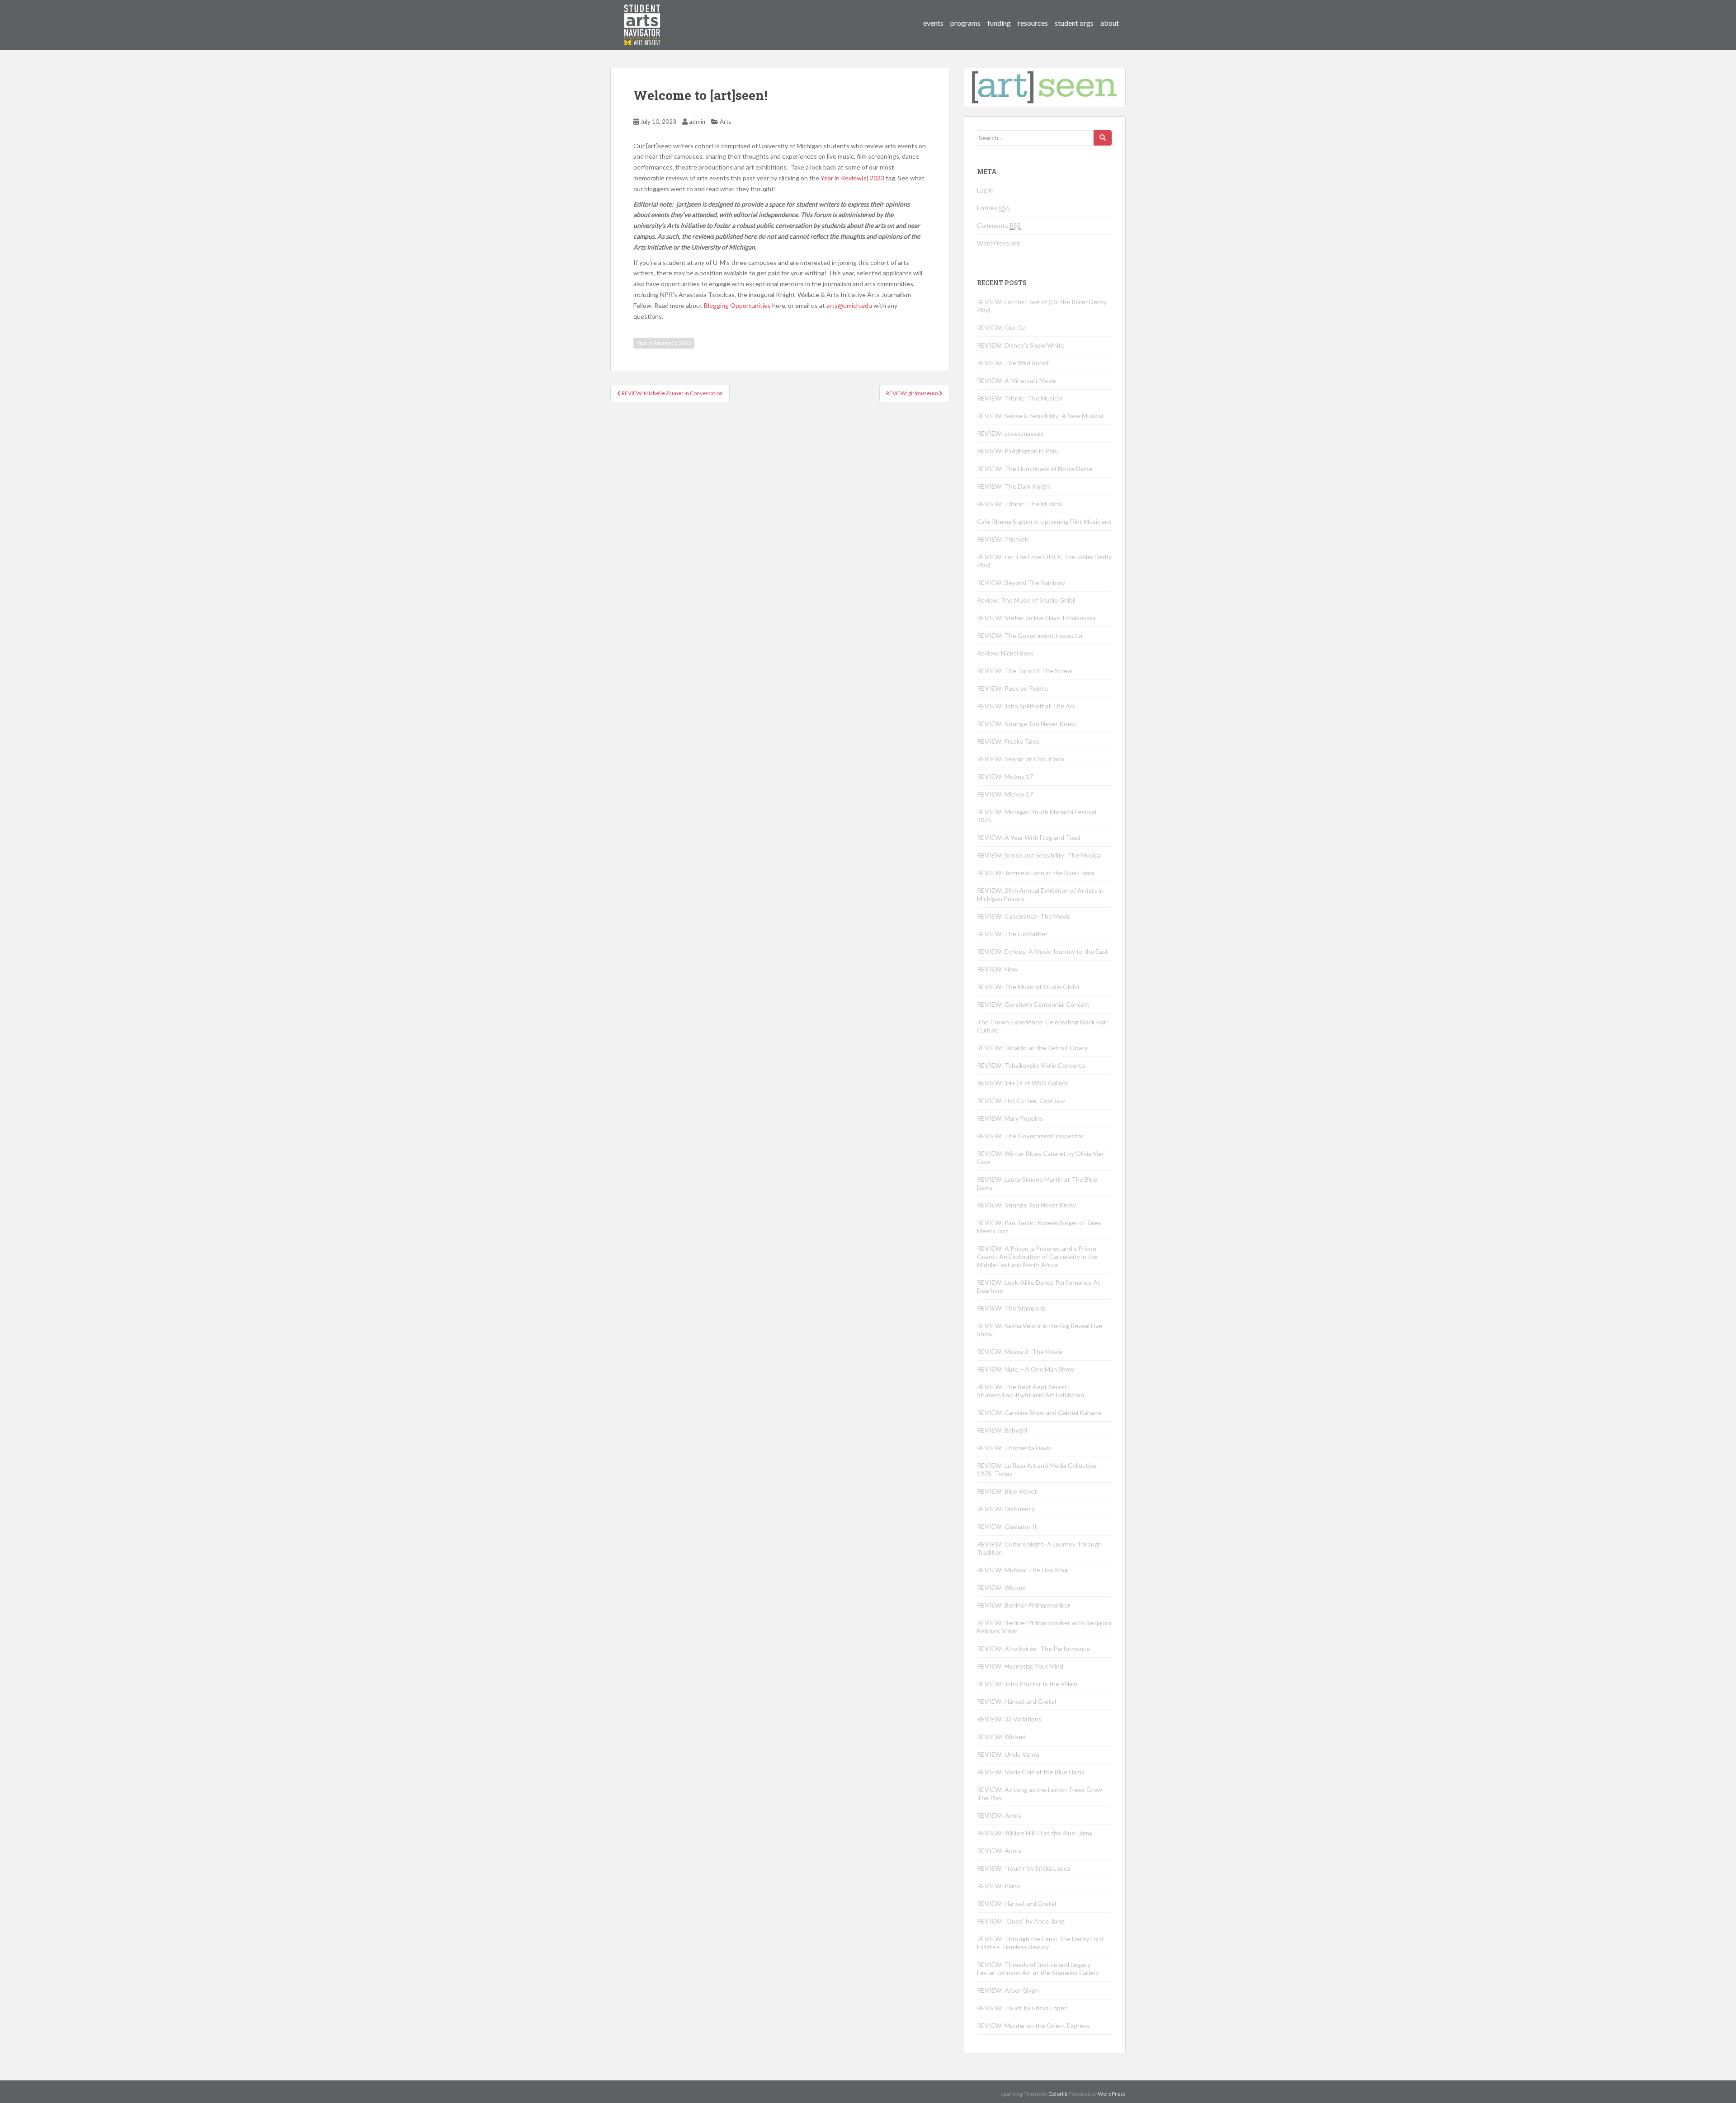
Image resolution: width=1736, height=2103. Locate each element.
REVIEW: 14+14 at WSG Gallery (1022, 1083)
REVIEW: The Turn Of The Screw (1025, 671)
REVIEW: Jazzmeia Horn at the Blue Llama (1035, 873)
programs (965, 23)
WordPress (1112, 2094)
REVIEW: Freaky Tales (1008, 741)
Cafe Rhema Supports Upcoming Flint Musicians (1044, 521)
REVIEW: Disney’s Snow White (1021, 345)
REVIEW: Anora (999, 1815)
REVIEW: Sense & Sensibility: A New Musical (1040, 416)
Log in (985, 190)
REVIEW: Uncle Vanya (1008, 1754)
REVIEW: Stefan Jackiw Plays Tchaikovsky (1036, 618)
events (933, 23)
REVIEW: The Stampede (1012, 1308)
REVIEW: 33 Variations (1009, 1719)
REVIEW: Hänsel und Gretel (1017, 1701)
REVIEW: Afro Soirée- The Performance (1033, 1648)
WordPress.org (998, 243)
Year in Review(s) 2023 (852, 178)
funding (999, 23)
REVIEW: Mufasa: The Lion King (1022, 1570)
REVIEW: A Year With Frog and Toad (1028, 837)
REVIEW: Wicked (1001, 1587)
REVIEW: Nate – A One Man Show (1026, 1369)
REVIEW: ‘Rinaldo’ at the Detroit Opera (1032, 1048)
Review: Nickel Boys (1005, 653)
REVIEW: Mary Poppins (1010, 1118)
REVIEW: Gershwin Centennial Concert (1033, 1004)
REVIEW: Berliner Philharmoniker (1024, 1605)
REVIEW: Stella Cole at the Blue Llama (1031, 1772)
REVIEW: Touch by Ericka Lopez (1022, 2008)
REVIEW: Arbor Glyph (1008, 1990)
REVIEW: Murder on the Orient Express (1033, 2025)
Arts (725, 122)
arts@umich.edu (849, 305)
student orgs (1074, 23)
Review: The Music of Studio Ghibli (1026, 600)
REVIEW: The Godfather (1012, 934)
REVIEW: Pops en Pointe (1012, 688)
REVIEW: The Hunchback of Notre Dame (1035, 469)
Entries (993, 208)
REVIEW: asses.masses (1010, 433)
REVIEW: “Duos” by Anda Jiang (1021, 1921)
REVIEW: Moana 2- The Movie (1020, 1351)
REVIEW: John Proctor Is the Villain (1027, 1684)
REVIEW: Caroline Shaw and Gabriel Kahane (1039, 1412)
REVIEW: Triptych (1003, 539)
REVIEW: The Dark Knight (1014, 486)
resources (1033, 23)
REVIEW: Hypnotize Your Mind (1020, 1666)
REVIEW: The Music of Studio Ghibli (1028, 987)
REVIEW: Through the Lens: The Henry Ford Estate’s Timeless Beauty (1040, 1943)
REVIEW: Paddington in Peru (1018, 451)
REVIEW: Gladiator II (1007, 1526)
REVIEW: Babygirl (1002, 1430)
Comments (999, 225)
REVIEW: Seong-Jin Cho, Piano (1021, 759)
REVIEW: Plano (999, 1886)
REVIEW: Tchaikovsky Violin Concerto (1031, 1065)
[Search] (1103, 138)
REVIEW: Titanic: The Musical (1019, 398)
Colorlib (1058, 2094)
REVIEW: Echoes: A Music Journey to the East (1043, 951)
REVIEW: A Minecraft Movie (1017, 380)
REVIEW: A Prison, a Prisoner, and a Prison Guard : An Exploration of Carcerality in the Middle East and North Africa (1037, 1257)
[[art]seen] (642, 16)
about (1110, 23)
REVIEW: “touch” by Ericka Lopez (1024, 1868)
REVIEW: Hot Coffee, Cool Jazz (1021, 1101)
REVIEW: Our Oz (1001, 328)
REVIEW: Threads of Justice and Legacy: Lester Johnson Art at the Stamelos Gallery (1038, 1969)
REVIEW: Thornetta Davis (1014, 1448)
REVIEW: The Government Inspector (1030, 635)
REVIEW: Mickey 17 (1005, 776)
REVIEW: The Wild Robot (1013, 363)
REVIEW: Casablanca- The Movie (1024, 916)
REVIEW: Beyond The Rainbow (1021, 582)
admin (697, 122)
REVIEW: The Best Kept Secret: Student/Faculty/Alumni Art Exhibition (1031, 1391)
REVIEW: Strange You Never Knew (1026, 724)
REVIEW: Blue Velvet (1007, 1491)
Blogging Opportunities (737, 305)
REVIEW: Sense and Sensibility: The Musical (1039, 855)
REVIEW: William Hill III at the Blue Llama (1035, 1833)
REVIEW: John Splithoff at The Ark (1026, 706)
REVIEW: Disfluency (1006, 1509)
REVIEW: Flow (997, 969)
